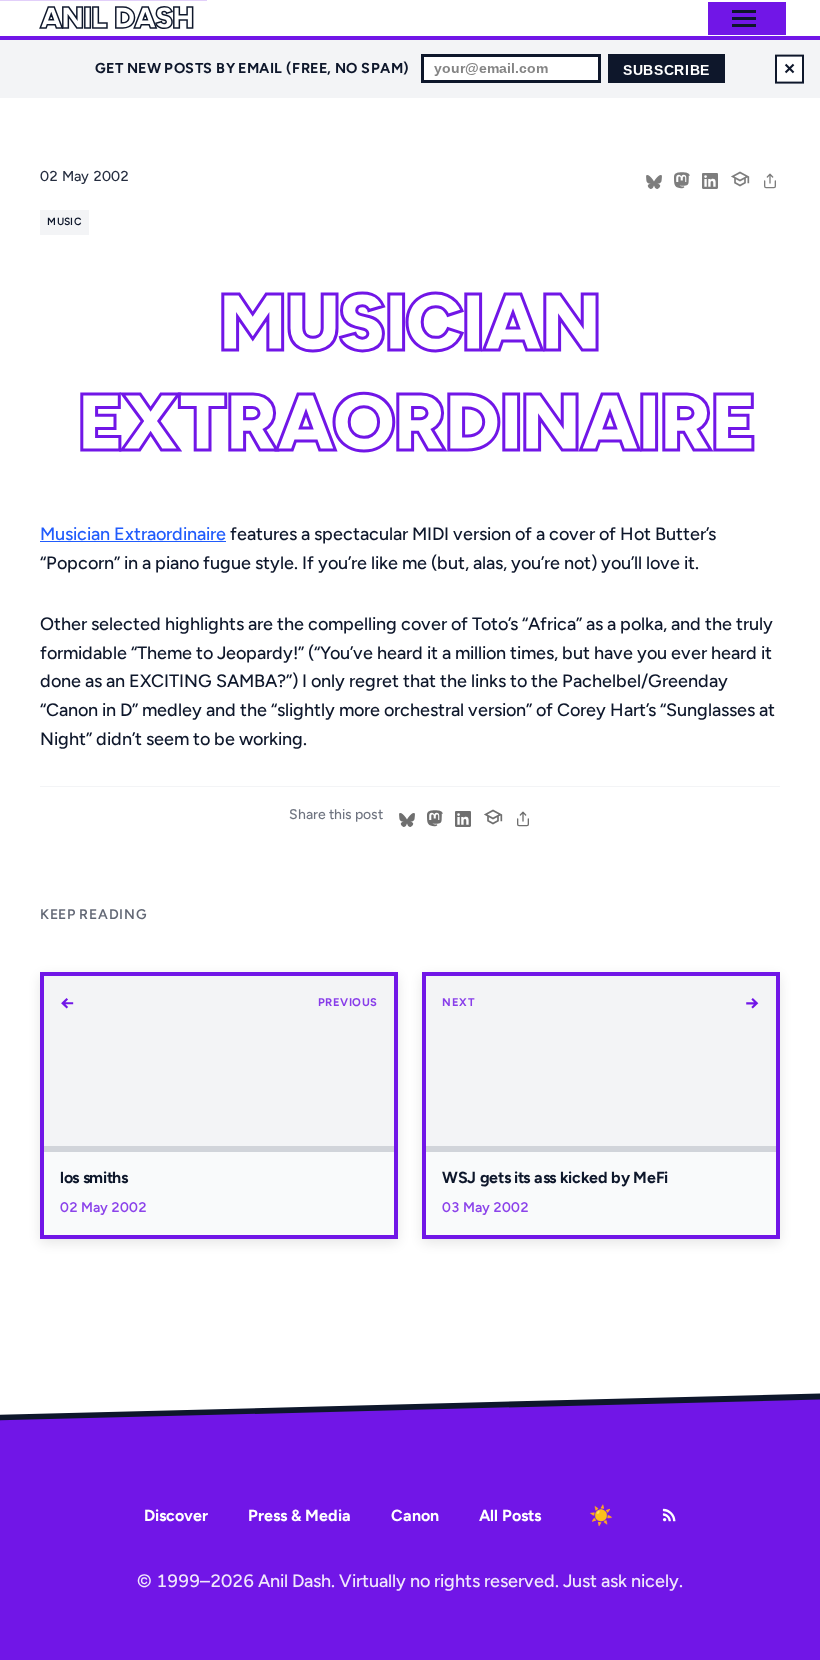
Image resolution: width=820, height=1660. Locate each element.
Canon (415, 1515)
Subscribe (666, 70)
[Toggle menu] (744, 18)
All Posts (510, 1515)
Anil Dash (116, 18)
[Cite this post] (740, 177)
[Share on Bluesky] (654, 179)
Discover (176, 1515)
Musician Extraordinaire (133, 534)
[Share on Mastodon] (682, 179)
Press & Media (299, 1515)
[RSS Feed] (669, 1515)
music (64, 221)
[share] (770, 179)
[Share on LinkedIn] (710, 179)
